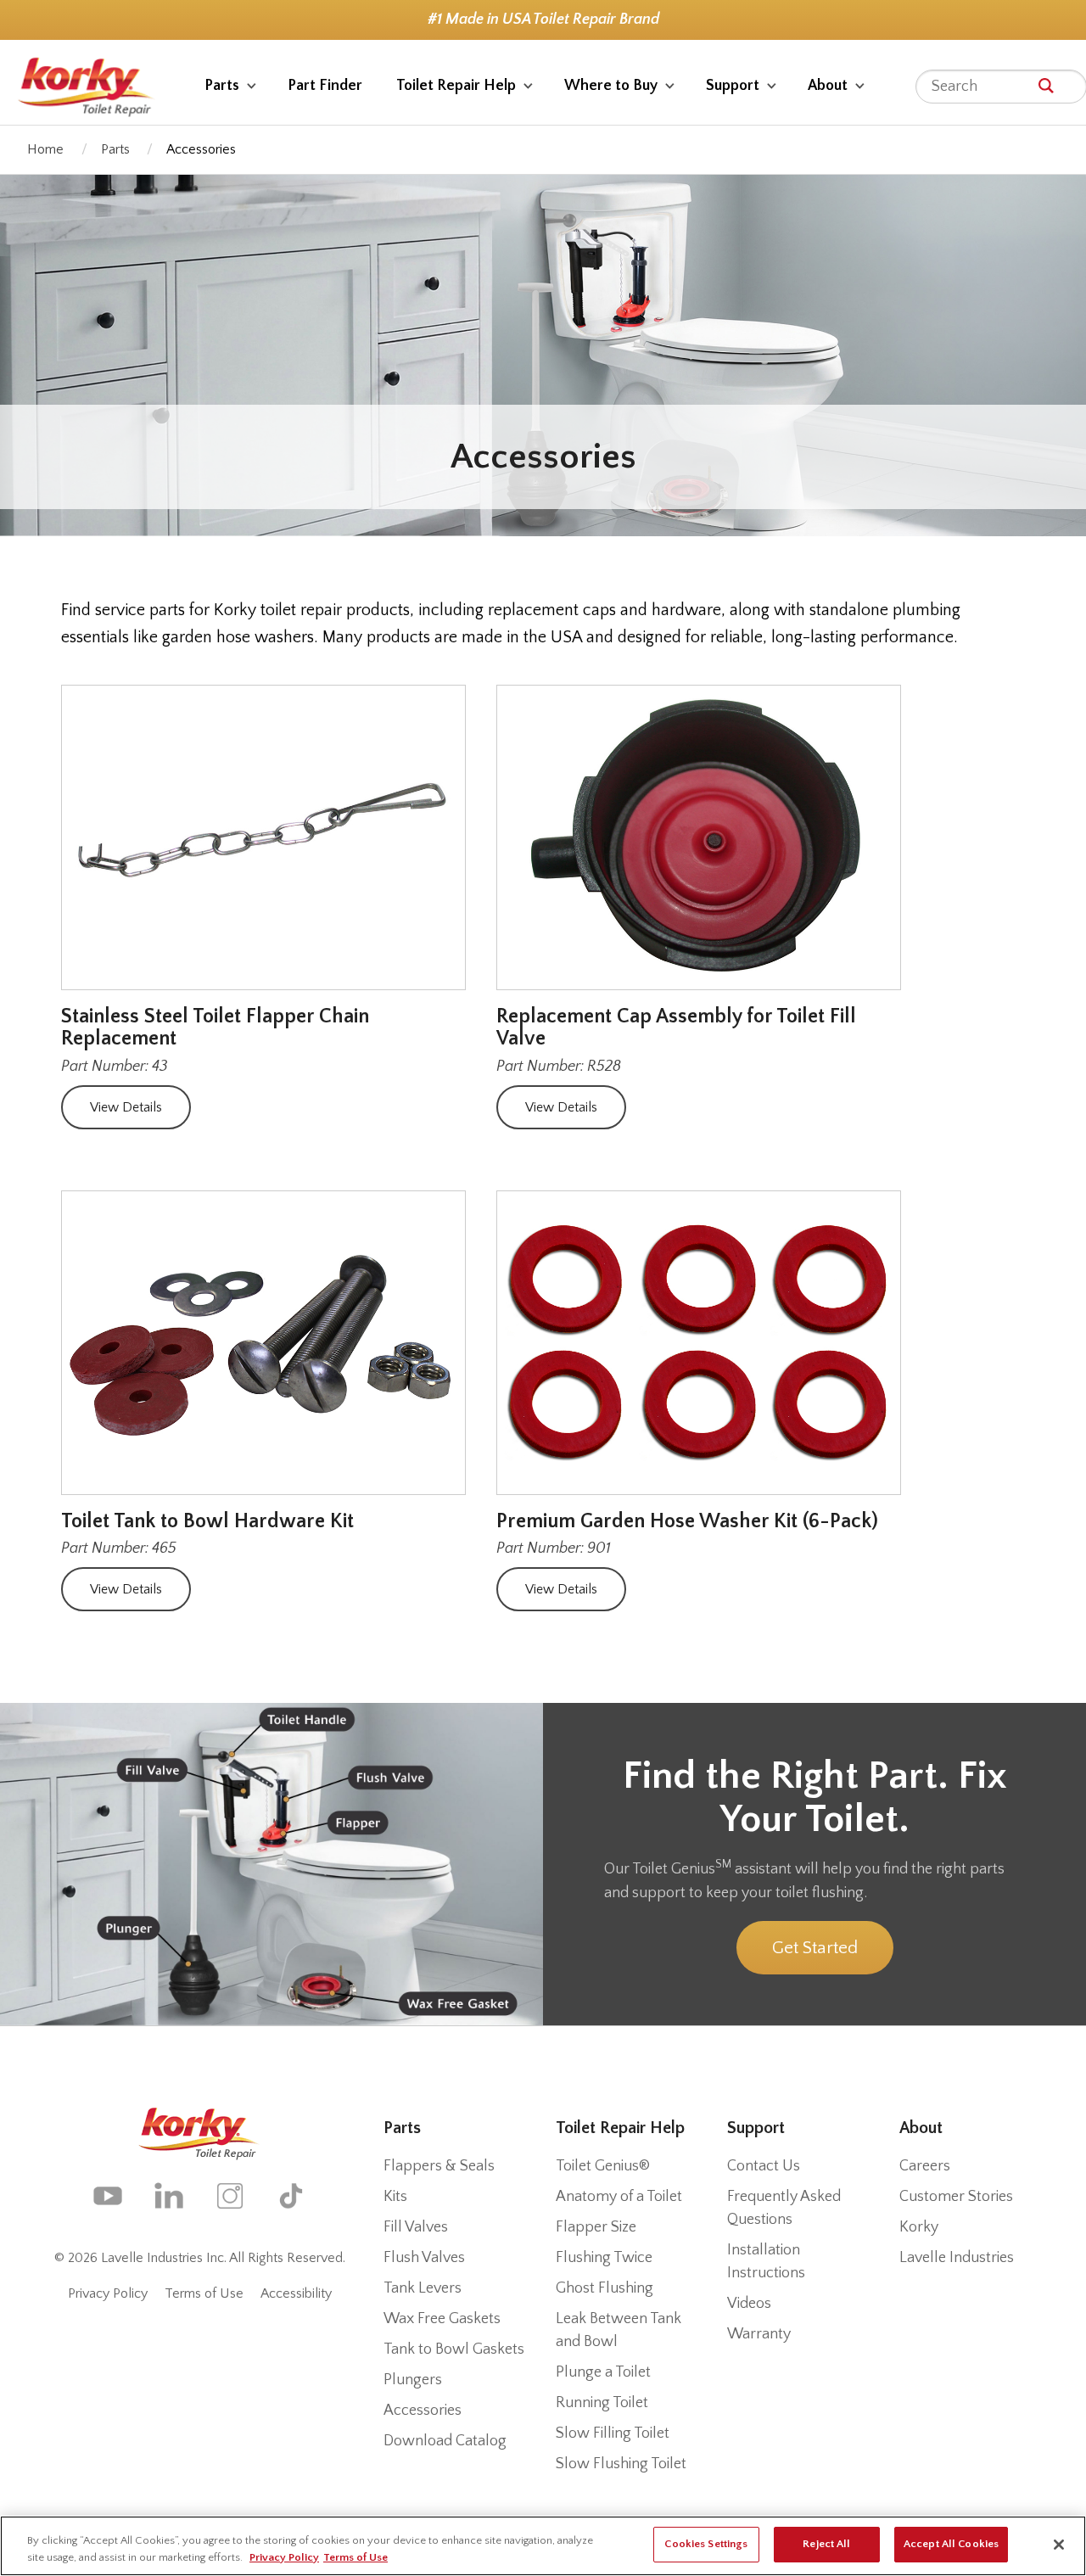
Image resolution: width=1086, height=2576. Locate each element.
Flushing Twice (604, 2258)
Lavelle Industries (957, 2258)
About (828, 86)
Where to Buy (611, 86)
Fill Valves (416, 2227)
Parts (222, 86)
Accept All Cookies (951, 2544)
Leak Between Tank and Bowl (619, 2330)
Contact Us (764, 2166)
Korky (919, 2227)
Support (733, 86)
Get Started (815, 1948)
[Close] (1059, 2545)
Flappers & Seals (439, 2166)
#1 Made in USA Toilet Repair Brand (543, 20)
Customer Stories (956, 2197)
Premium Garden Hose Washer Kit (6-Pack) (687, 1521)
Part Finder (325, 86)
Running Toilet (602, 2403)
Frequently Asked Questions (784, 2208)
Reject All (826, 2544)
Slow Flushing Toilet (621, 2464)
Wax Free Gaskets (442, 2319)
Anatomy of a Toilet (619, 2197)
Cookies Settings (706, 2544)
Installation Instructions (766, 2262)
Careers (925, 2166)
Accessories (423, 2411)
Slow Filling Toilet (613, 2433)
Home (45, 149)
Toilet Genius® (603, 2166)
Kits (395, 2197)
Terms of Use (204, 2293)
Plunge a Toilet (603, 2372)
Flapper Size (596, 2227)
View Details (126, 1107)
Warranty (759, 2334)
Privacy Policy (108, 2293)
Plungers (413, 2380)
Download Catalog (445, 2441)
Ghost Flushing (605, 2288)
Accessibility (296, 2293)
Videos (749, 2304)
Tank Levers (423, 2288)
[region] (543, 2546)
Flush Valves (424, 2258)
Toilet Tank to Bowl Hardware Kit (207, 1521)
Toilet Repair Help (456, 86)
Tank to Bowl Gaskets (454, 2349)
